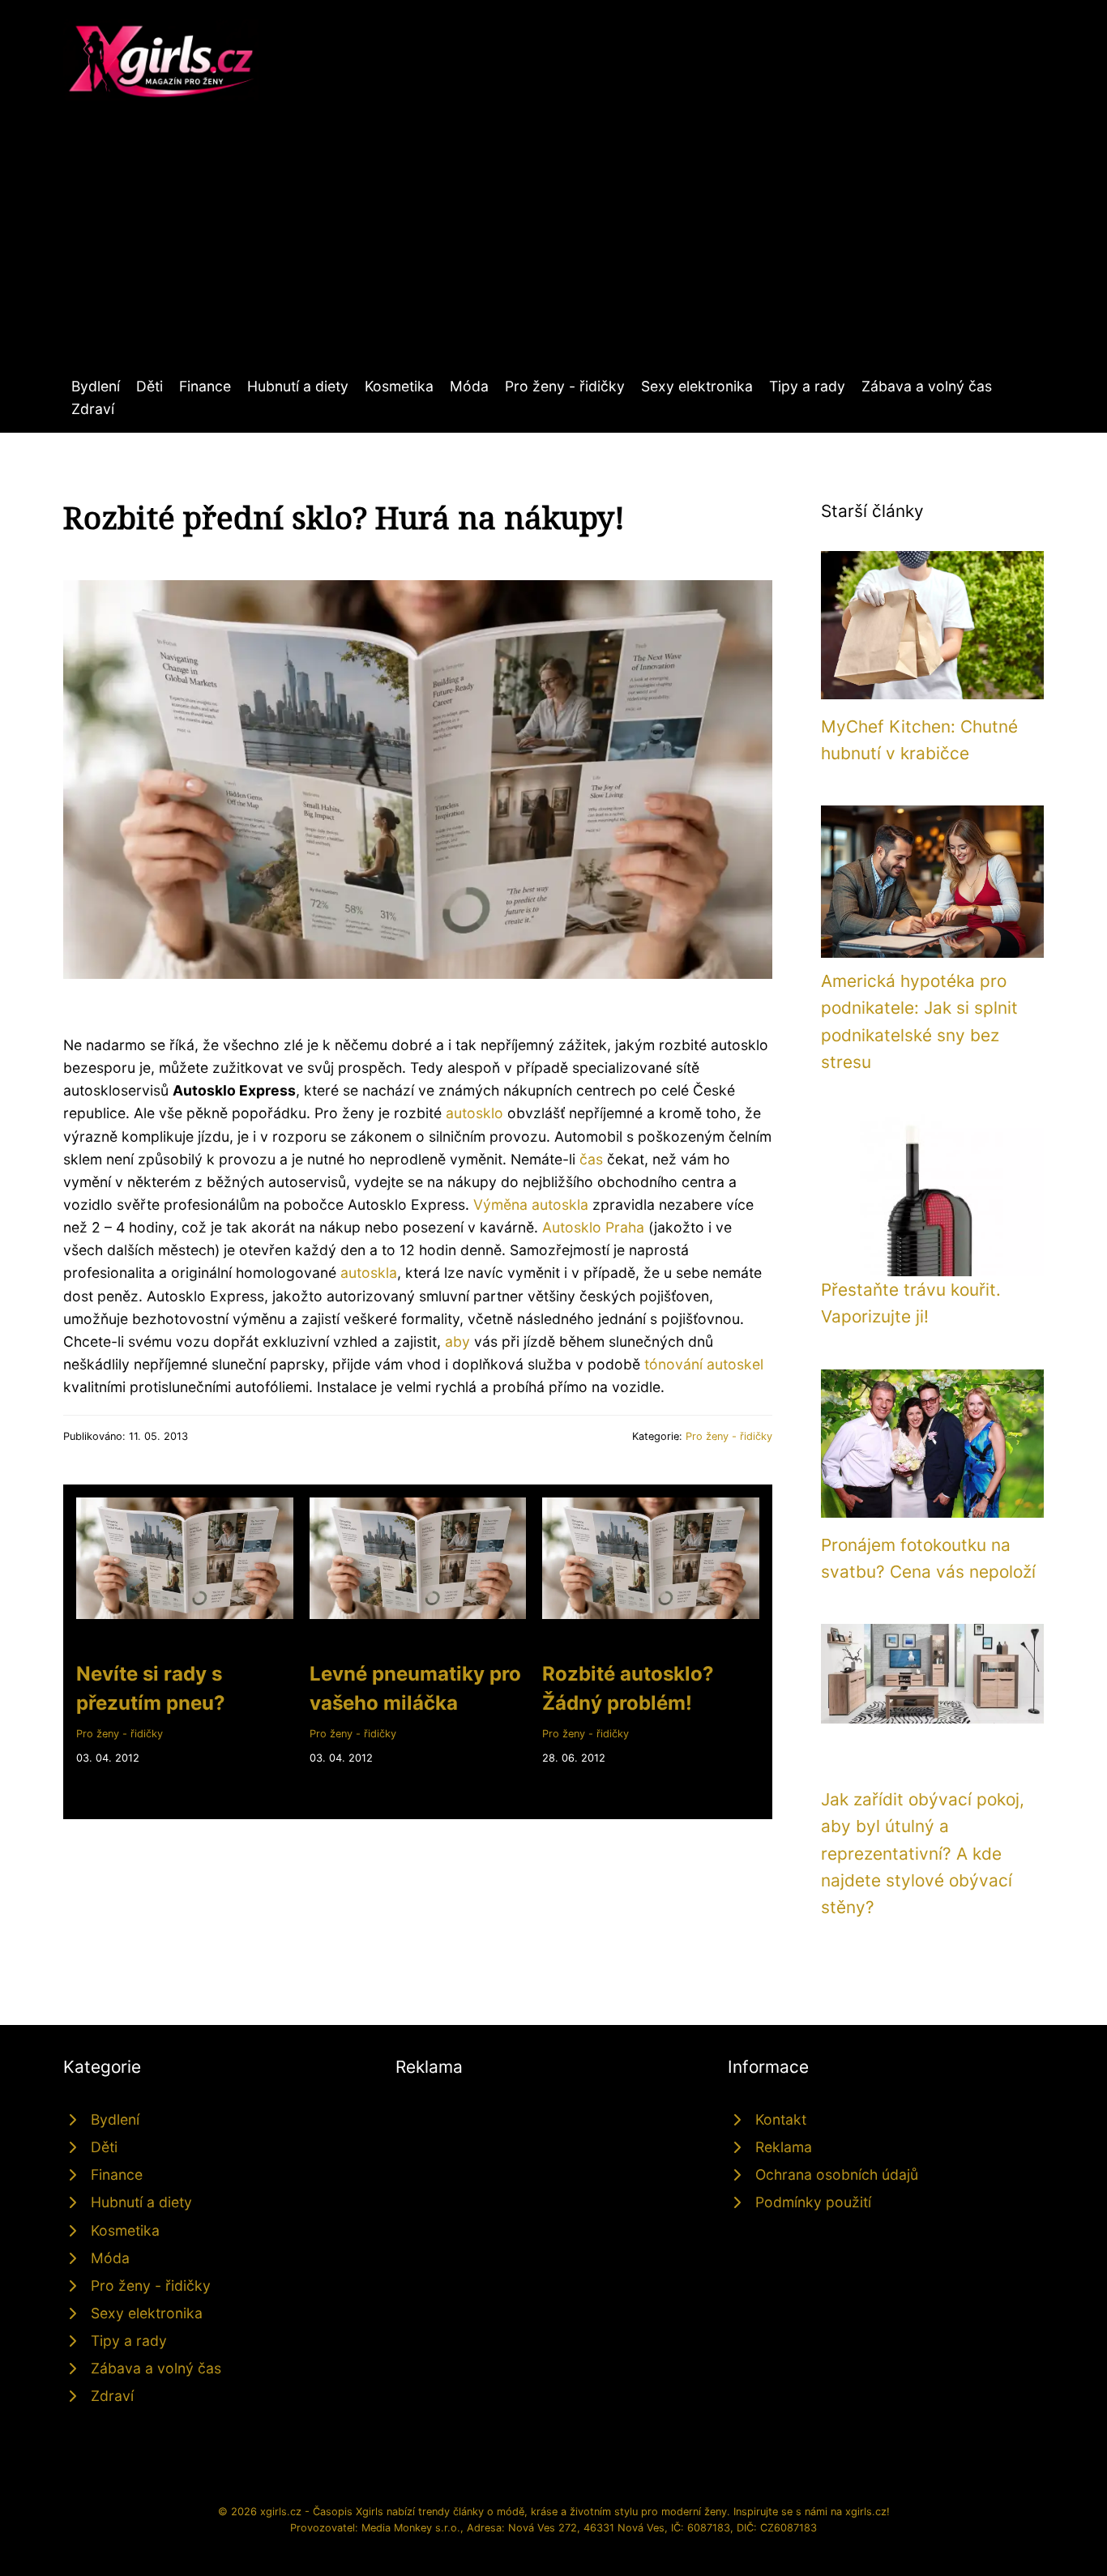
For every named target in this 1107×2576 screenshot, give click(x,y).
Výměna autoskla (531, 1205)
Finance (205, 386)
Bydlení (96, 386)
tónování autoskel (704, 1364)
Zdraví (93, 409)
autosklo (474, 1113)
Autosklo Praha (593, 1227)
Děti (150, 386)
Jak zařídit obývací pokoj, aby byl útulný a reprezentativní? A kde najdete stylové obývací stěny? (923, 1853)
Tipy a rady (807, 386)
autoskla (369, 1273)
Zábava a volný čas (927, 386)
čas (591, 1159)
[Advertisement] (553, 254)
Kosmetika (399, 386)
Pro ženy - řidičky (565, 386)
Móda (469, 386)
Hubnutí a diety (298, 386)
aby (457, 1341)
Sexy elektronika (697, 386)
